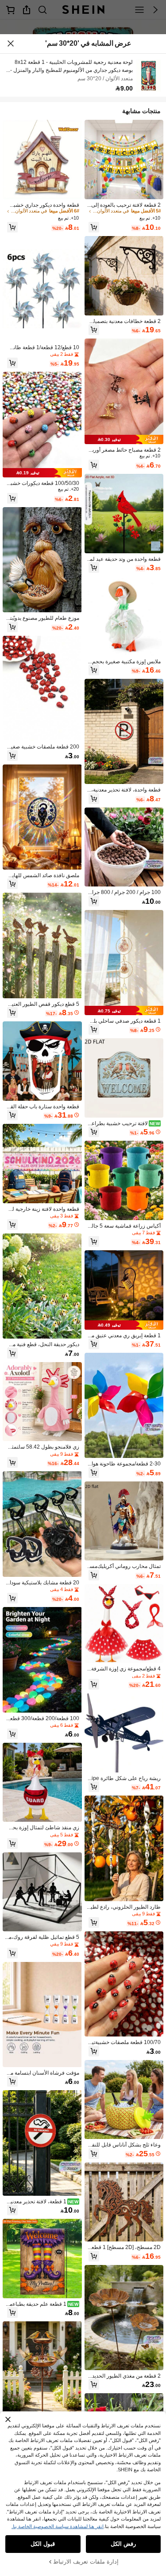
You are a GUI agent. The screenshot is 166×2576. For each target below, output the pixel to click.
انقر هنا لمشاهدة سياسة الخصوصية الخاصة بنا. (58, 2526)
